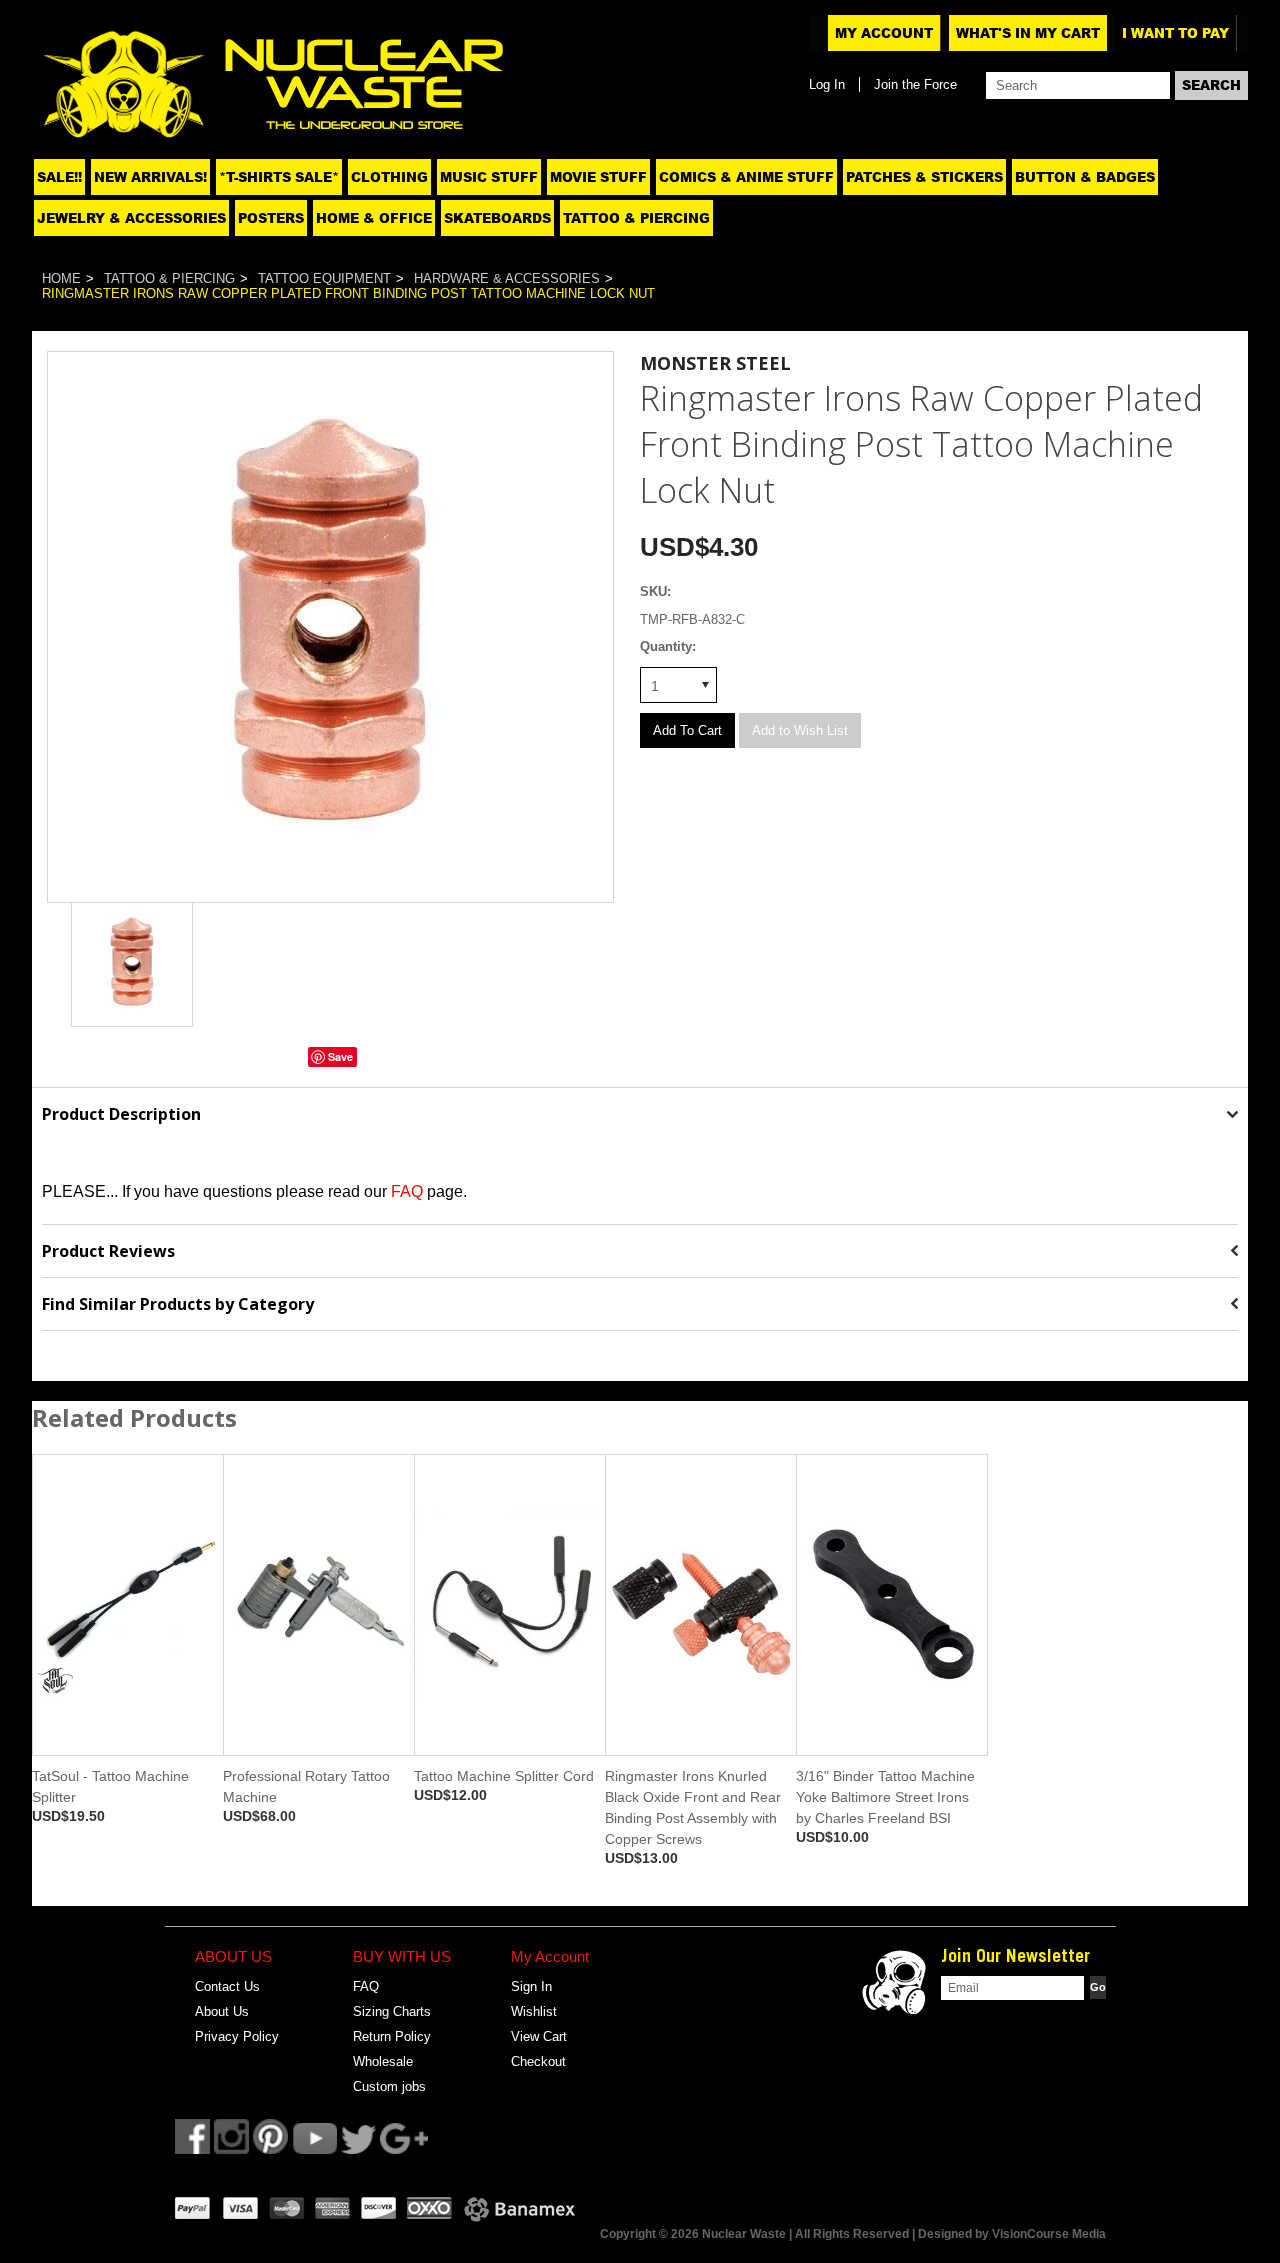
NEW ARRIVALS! (150, 177)
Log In (827, 84)
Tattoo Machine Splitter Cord (504, 1776)
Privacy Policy (237, 2036)
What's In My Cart (1028, 33)
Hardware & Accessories (507, 278)
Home (61, 278)
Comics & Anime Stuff (746, 177)
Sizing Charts (392, 2011)
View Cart (539, 2036)
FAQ (366, 1986)
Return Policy (392, 2036)
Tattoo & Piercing (636, 218)
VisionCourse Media (1049, 2234)
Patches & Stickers (924, 177)
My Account (884, 33)
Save (340, 1056)
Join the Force (915, 84)
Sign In (531, 1986)
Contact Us (227, 1986)
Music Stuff (489, 177)
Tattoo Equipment (324, 278)
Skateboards (497, 218)
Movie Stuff (598, 177)
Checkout (538, 2061)
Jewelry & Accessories (131, 218)
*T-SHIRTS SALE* (279, 177)
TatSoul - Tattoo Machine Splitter (110, 1786)
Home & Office (374, 218)
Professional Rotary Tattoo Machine (306, 1786)
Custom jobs (389, 2086)
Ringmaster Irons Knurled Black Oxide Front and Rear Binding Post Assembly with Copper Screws (693, 1807)
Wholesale (383, 2061)
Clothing (389, 177)
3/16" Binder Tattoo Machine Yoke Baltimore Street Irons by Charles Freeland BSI (885, 1797)
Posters (271, 218)
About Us (222, 2011)
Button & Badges (1085, 177)
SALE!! (59, 177)
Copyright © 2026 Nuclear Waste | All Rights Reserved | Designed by (796, 2234)
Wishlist (534, 2011)
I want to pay (1175, 33)
